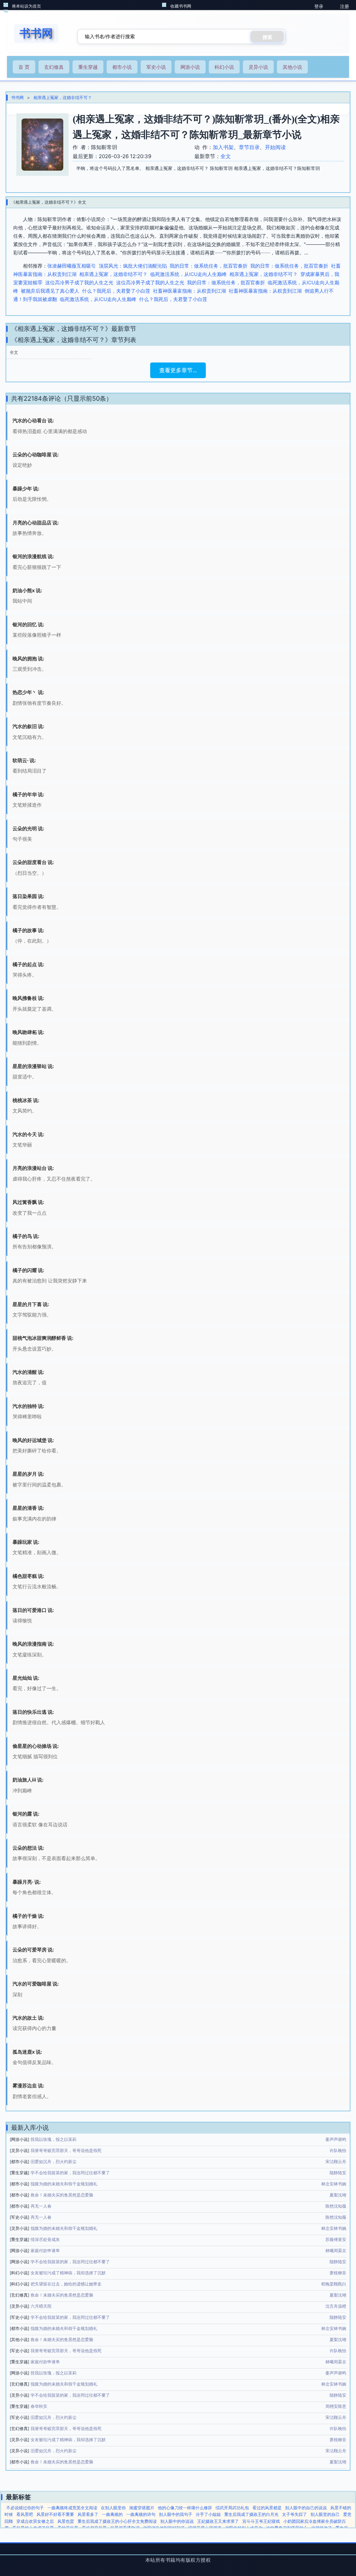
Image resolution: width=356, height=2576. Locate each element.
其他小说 (292, 67)
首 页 (24, 67)
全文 (226, 156)
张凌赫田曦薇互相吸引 (72, 266)
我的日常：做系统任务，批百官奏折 (209, 266)
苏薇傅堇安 (336, 2239)
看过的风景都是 (267, 2508)
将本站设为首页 (26, 6)
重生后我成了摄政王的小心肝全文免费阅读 (117, 2521)
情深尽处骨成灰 (45, 2239)
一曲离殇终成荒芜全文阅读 (72, 2508)
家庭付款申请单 (45, 2251)
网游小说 (190, 67)
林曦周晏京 (336, 2251)
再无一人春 (41, 2206)
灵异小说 (258, 67)
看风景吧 (25, 2514)
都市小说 (122, 67)
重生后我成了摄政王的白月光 (251, 2514)
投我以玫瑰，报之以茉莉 (54, 2139)
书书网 (17, 97)
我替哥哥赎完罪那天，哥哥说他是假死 (66, 2150)
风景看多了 (88, 2514)
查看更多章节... (178, 370)
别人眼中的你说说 (177, 2521)
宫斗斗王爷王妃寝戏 (261, 2521)
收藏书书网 (181, 6)
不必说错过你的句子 (25, 2508)
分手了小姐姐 (208, 2514)
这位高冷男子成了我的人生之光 (79, 282)
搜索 (267, 37)
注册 (345, 6)
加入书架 (223, 147)
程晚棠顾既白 (334, 2284)
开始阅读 (275, 147)
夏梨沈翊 (338, 2195)
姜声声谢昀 (336, 2139)
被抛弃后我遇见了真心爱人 (50, 291)
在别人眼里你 (113, 2508)
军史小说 (156, 67)
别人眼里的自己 (325, 2514)
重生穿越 (88, 67)
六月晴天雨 (41, 2306)
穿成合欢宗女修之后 (35, 2521)
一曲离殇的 (112, 2514)
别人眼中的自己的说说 (306, 2508)
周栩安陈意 (336, 2406)
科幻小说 (224, 67)
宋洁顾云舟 (336, 2162)
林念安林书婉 (334, 2184)
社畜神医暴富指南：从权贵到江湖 (189, 291)
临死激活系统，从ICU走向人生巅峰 (188, 274)
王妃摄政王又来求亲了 (218, 2521)
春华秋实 (39, 2406)
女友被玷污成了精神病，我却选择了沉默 (68, 2273)
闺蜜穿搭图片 (142, 2508)
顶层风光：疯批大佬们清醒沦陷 (133, 266)
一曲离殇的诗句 (141, 2514)
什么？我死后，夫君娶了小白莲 (116, 291)
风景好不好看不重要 (55, 2514)
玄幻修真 (54, 67)
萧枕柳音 (338, 2273)
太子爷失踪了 (294, 2514)
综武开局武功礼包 (232, 2508)
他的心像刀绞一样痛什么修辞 (185, 2508)
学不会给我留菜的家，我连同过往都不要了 (70, 2173)
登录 (319, 6)
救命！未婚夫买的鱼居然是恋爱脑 (62, 2195)
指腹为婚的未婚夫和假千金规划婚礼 (64, 2184)
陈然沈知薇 (336, 2206)
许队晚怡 (338, 2150)
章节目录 (249, 147)
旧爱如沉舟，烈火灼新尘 (54, 2162)
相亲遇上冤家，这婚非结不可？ (63, 97)
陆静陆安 (338, 2173)
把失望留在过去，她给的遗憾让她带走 (66, 2284)
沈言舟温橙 (336, 2306)
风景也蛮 (66, 2521)
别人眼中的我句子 (176, 2514)
